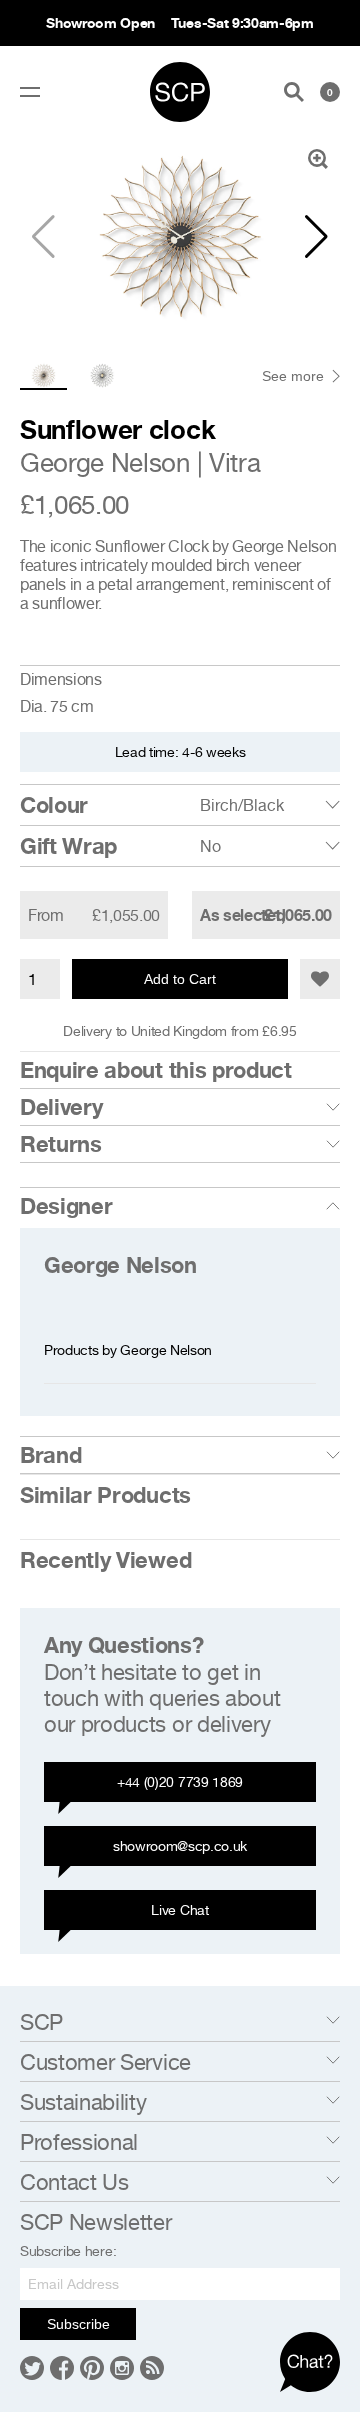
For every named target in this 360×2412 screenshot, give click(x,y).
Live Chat (179, 1909)
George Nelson (105, 462)
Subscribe (78, 2324)
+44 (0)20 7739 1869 (180, 1781)
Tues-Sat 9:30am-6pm (242, 22)
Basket (330, 92)
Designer (66, 1206)
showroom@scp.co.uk (180, 1845)
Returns (61, 1144)
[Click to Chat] (310, 2362)
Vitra (234, 462)
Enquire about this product (156, 1070)
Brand (50, 1455)
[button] (316, 237)
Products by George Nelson (128, 1349)
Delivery (61, 1107)
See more (293, 376)
